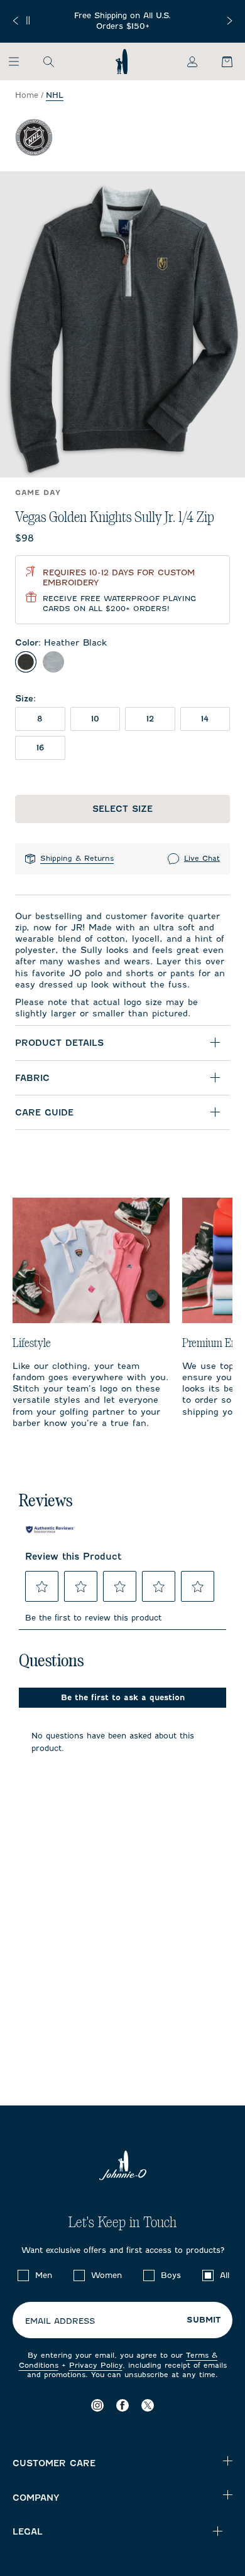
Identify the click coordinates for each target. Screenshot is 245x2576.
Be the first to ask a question (123, 1697)
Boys (171, 2275)
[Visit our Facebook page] (122, 2405)
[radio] (26, 662)
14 (205, 719)
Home (27, 95)
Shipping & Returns (77, 858)
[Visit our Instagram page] (97, 2405)
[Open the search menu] (48, 61)
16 (40, 748)
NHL (55, 95)
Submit (204, 2320)
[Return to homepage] (122, 61)
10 (95, 719)
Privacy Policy (96, 2365)
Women (106, 2275)
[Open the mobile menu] (20, 61)
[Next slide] (230, 21)
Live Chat (202, 858)
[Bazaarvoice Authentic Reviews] (50, 1530)
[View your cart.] (220, 61)
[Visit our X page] (148, 2405)
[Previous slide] (15, 21)
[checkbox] (23, 2275)
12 (150, 719)
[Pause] (28, 20)
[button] (42, 1587)
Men (44, 2275)
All (225, 2275)
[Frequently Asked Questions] (122, 21)
